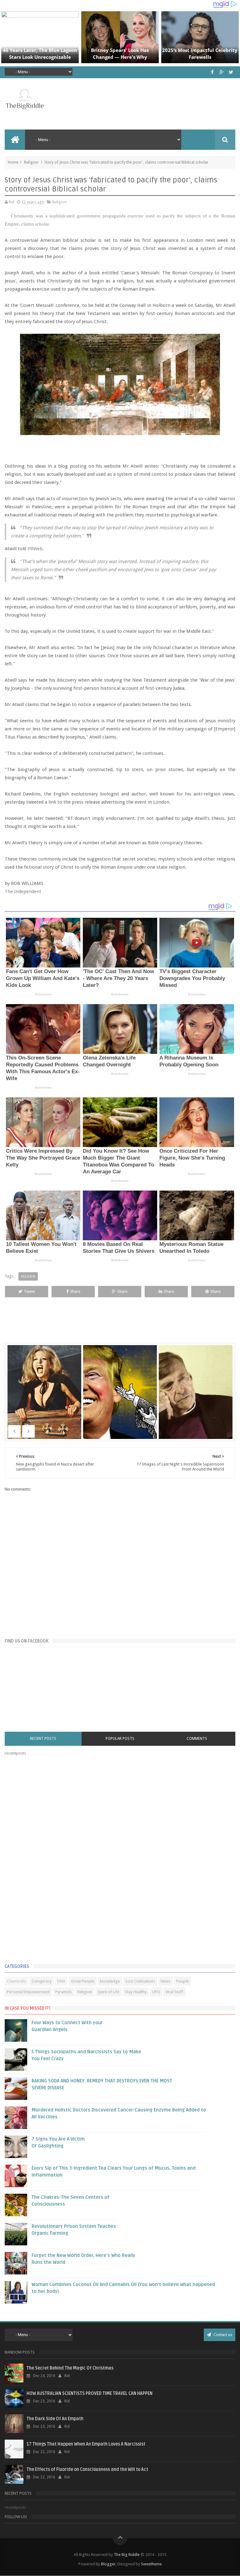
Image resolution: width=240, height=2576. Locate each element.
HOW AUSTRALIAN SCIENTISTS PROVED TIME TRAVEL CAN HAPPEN (90, 2393)
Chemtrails (16, 1981)
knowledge (110, 1981)
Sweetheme (151, 2564)
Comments (197, 1739)
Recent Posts (43, 1739)
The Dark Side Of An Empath (55, 2419)
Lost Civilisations (140, 1981)
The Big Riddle (127, 2555)
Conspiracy (42, 1981)
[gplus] (222, 72)
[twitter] (231, 72)
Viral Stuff (174, 1992)
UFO (156, 1992)
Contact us (222, 2335)
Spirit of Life (108, 1992)
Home (13, 162)
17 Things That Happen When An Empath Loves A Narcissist (86, 2444)
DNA (61, 1981)
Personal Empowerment (28, 1992)
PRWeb (35, 549)
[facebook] (212, 72)
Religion (31, 162)
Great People (83, 1981)
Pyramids (64, 1992)
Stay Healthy (136, 1992)
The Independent (23, 892)
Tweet (29, 1291)
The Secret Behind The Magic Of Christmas (70, 2368)
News (166, 1981)
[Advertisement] (52, 1861)
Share (75, 1291)
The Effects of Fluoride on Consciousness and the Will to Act (87, 2469)
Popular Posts (120, 1739)
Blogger (108, 2564)
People (182, 1981)
